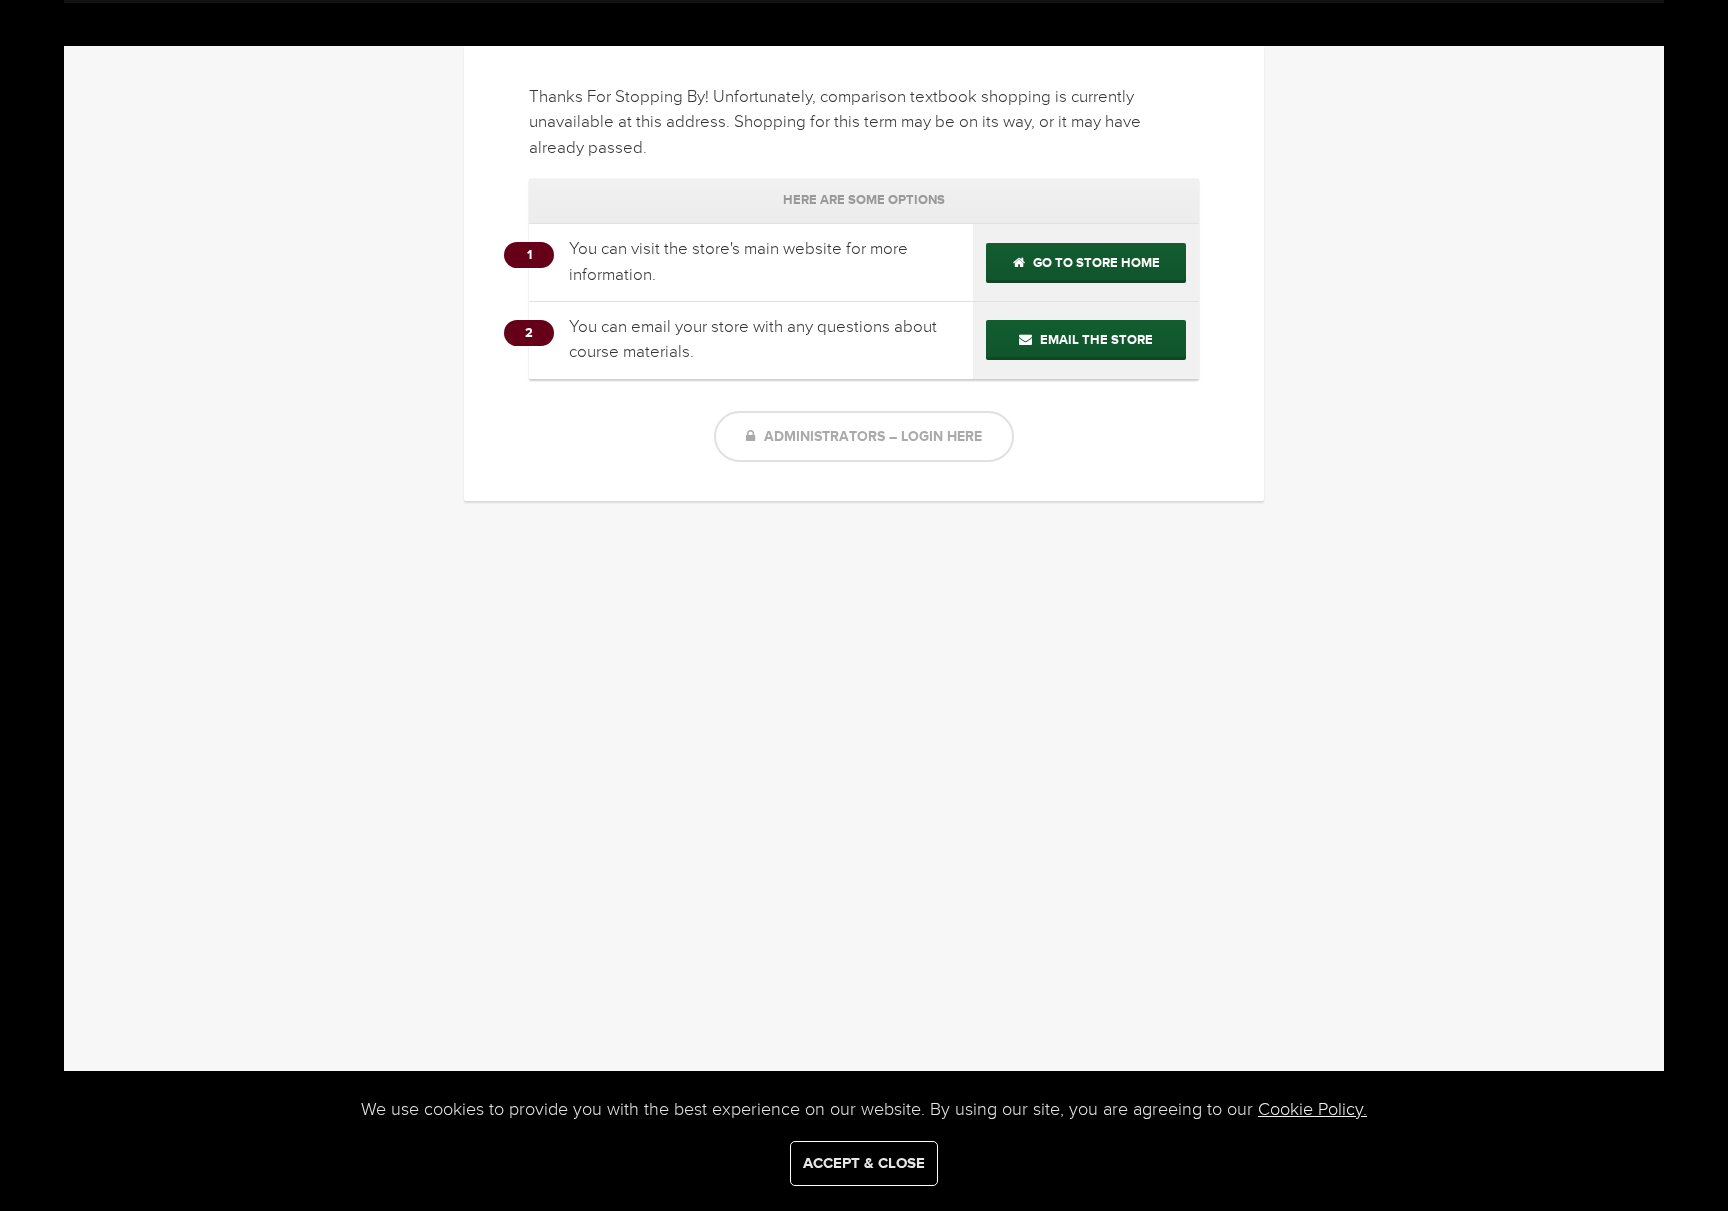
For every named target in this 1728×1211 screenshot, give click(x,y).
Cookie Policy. (1312, 1109)
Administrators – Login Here (871, 436)
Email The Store (1095, 340)
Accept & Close (864, 1163)
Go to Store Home (1095, 263)
